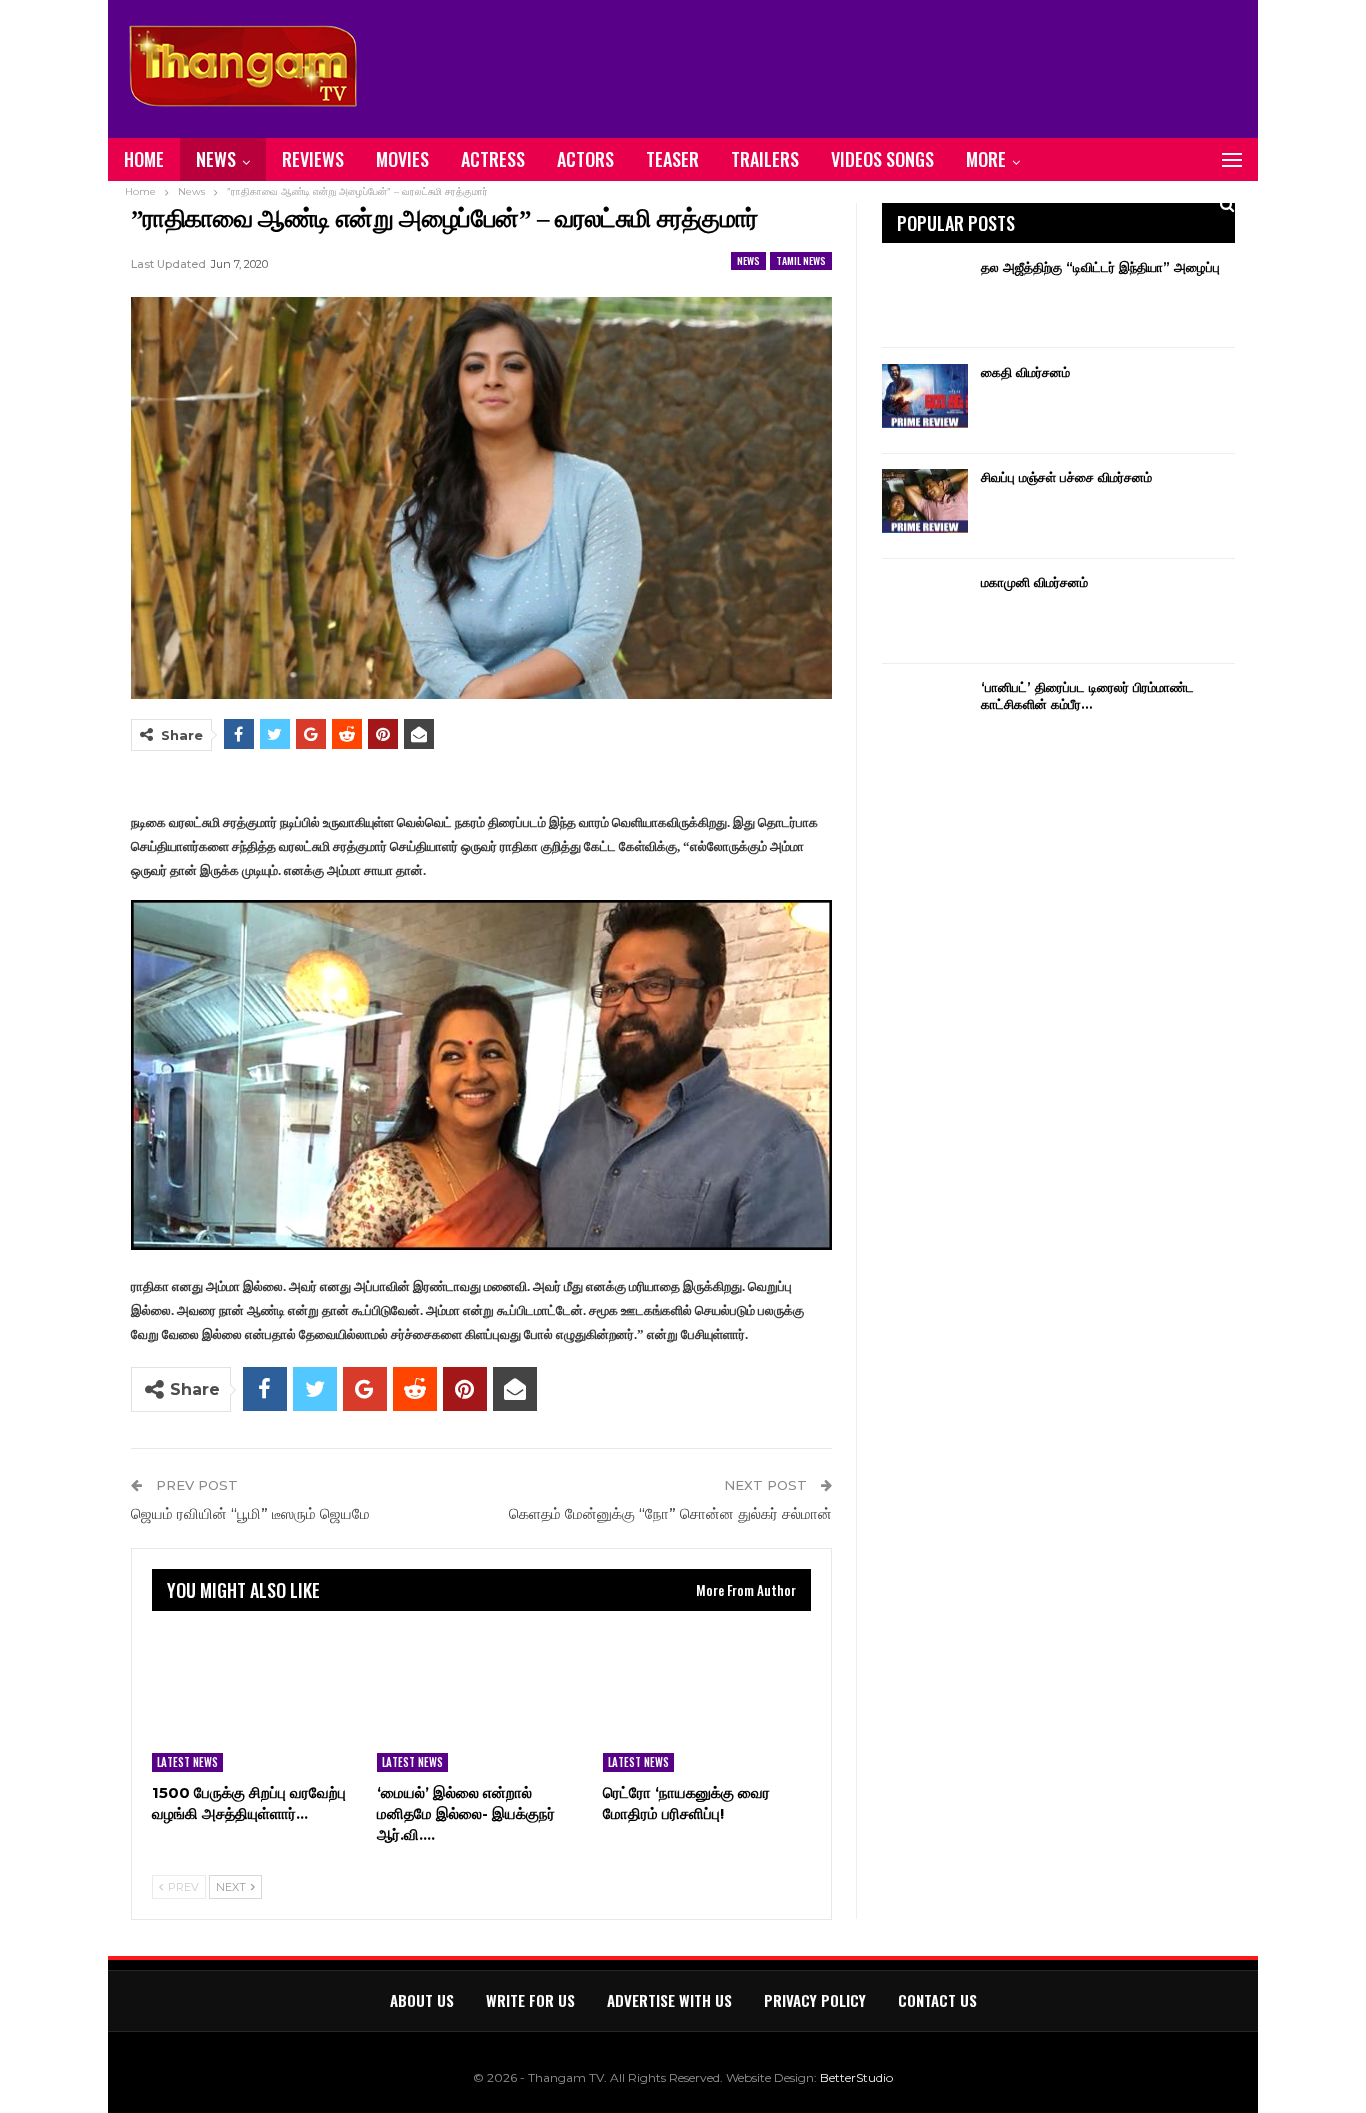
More (986, 159)
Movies (402, 159)
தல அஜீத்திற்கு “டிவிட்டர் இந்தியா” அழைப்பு (1100, 267)
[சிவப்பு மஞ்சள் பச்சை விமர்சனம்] (925, 501)
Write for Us (530, 2000)
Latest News (187, 1762)
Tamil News (801, 260)
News (216, 159)
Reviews (313, 159)
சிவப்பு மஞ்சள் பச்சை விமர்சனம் (1066, 477)
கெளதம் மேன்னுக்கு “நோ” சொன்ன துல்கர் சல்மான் (670, 1513)
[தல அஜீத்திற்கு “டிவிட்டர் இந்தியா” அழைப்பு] (925, 291)
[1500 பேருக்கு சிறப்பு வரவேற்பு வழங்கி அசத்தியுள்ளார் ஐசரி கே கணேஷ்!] (256, 1698)
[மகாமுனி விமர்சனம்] (925, 606)
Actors (585, 159)
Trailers (765, 159)
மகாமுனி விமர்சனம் (1034, 582)
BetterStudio (856, 2077)
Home (144, 159)
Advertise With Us (669, 2000)
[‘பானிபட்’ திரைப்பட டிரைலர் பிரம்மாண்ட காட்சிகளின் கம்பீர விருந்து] (925, 711)
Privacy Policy (815, 2000)
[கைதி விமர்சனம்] (925, 396)
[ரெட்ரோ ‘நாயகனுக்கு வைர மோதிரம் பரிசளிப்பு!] (707, 1698)
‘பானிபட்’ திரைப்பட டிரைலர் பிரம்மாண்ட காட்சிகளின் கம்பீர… (1087, 695)
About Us (422, 2000)
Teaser (672, 159)
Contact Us (937, 2000)
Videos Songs (882, 159)
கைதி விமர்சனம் (1025, 372)
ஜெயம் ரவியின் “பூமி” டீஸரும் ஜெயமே (250, 1513)
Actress (493, 159)
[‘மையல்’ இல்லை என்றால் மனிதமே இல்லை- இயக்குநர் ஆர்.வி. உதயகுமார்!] (481, 1698)
